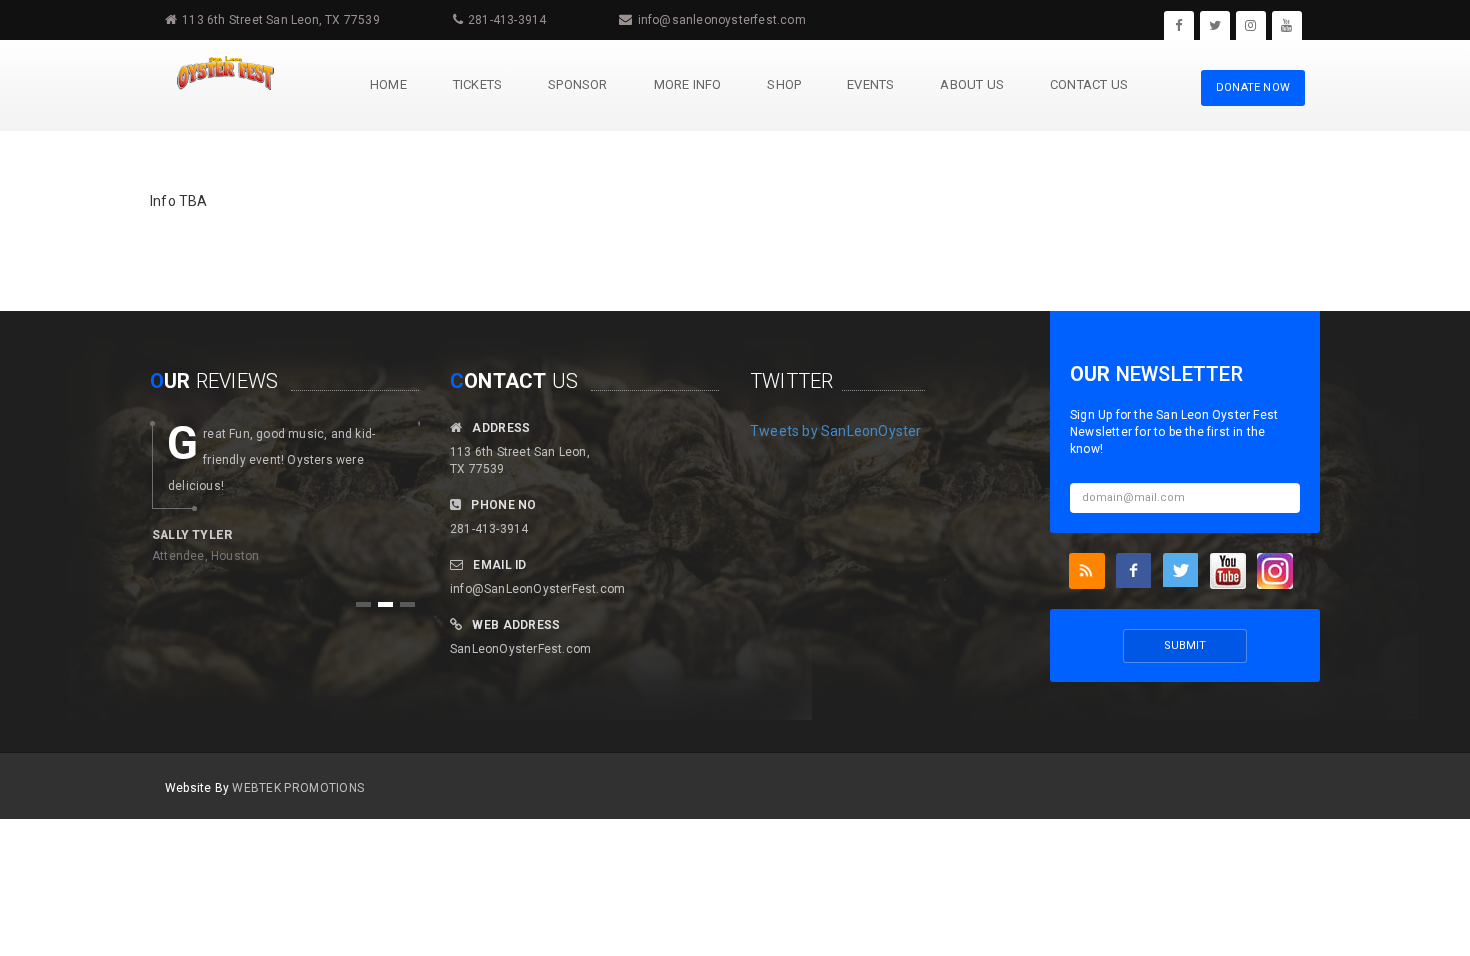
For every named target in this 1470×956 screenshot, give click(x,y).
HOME (388, 84)
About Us (972, 84)
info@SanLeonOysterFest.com (537, 589)
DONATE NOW (1253, 87)
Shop (784, 84)
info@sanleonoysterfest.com (722, 20)
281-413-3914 (507, 20)
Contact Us (1089, 84)
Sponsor (577, 84)
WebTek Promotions (298, 788)
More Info (688, 84)
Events (870, 84)
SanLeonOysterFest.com (520, 649)
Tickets (477, 84)
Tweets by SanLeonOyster (836, 431)
